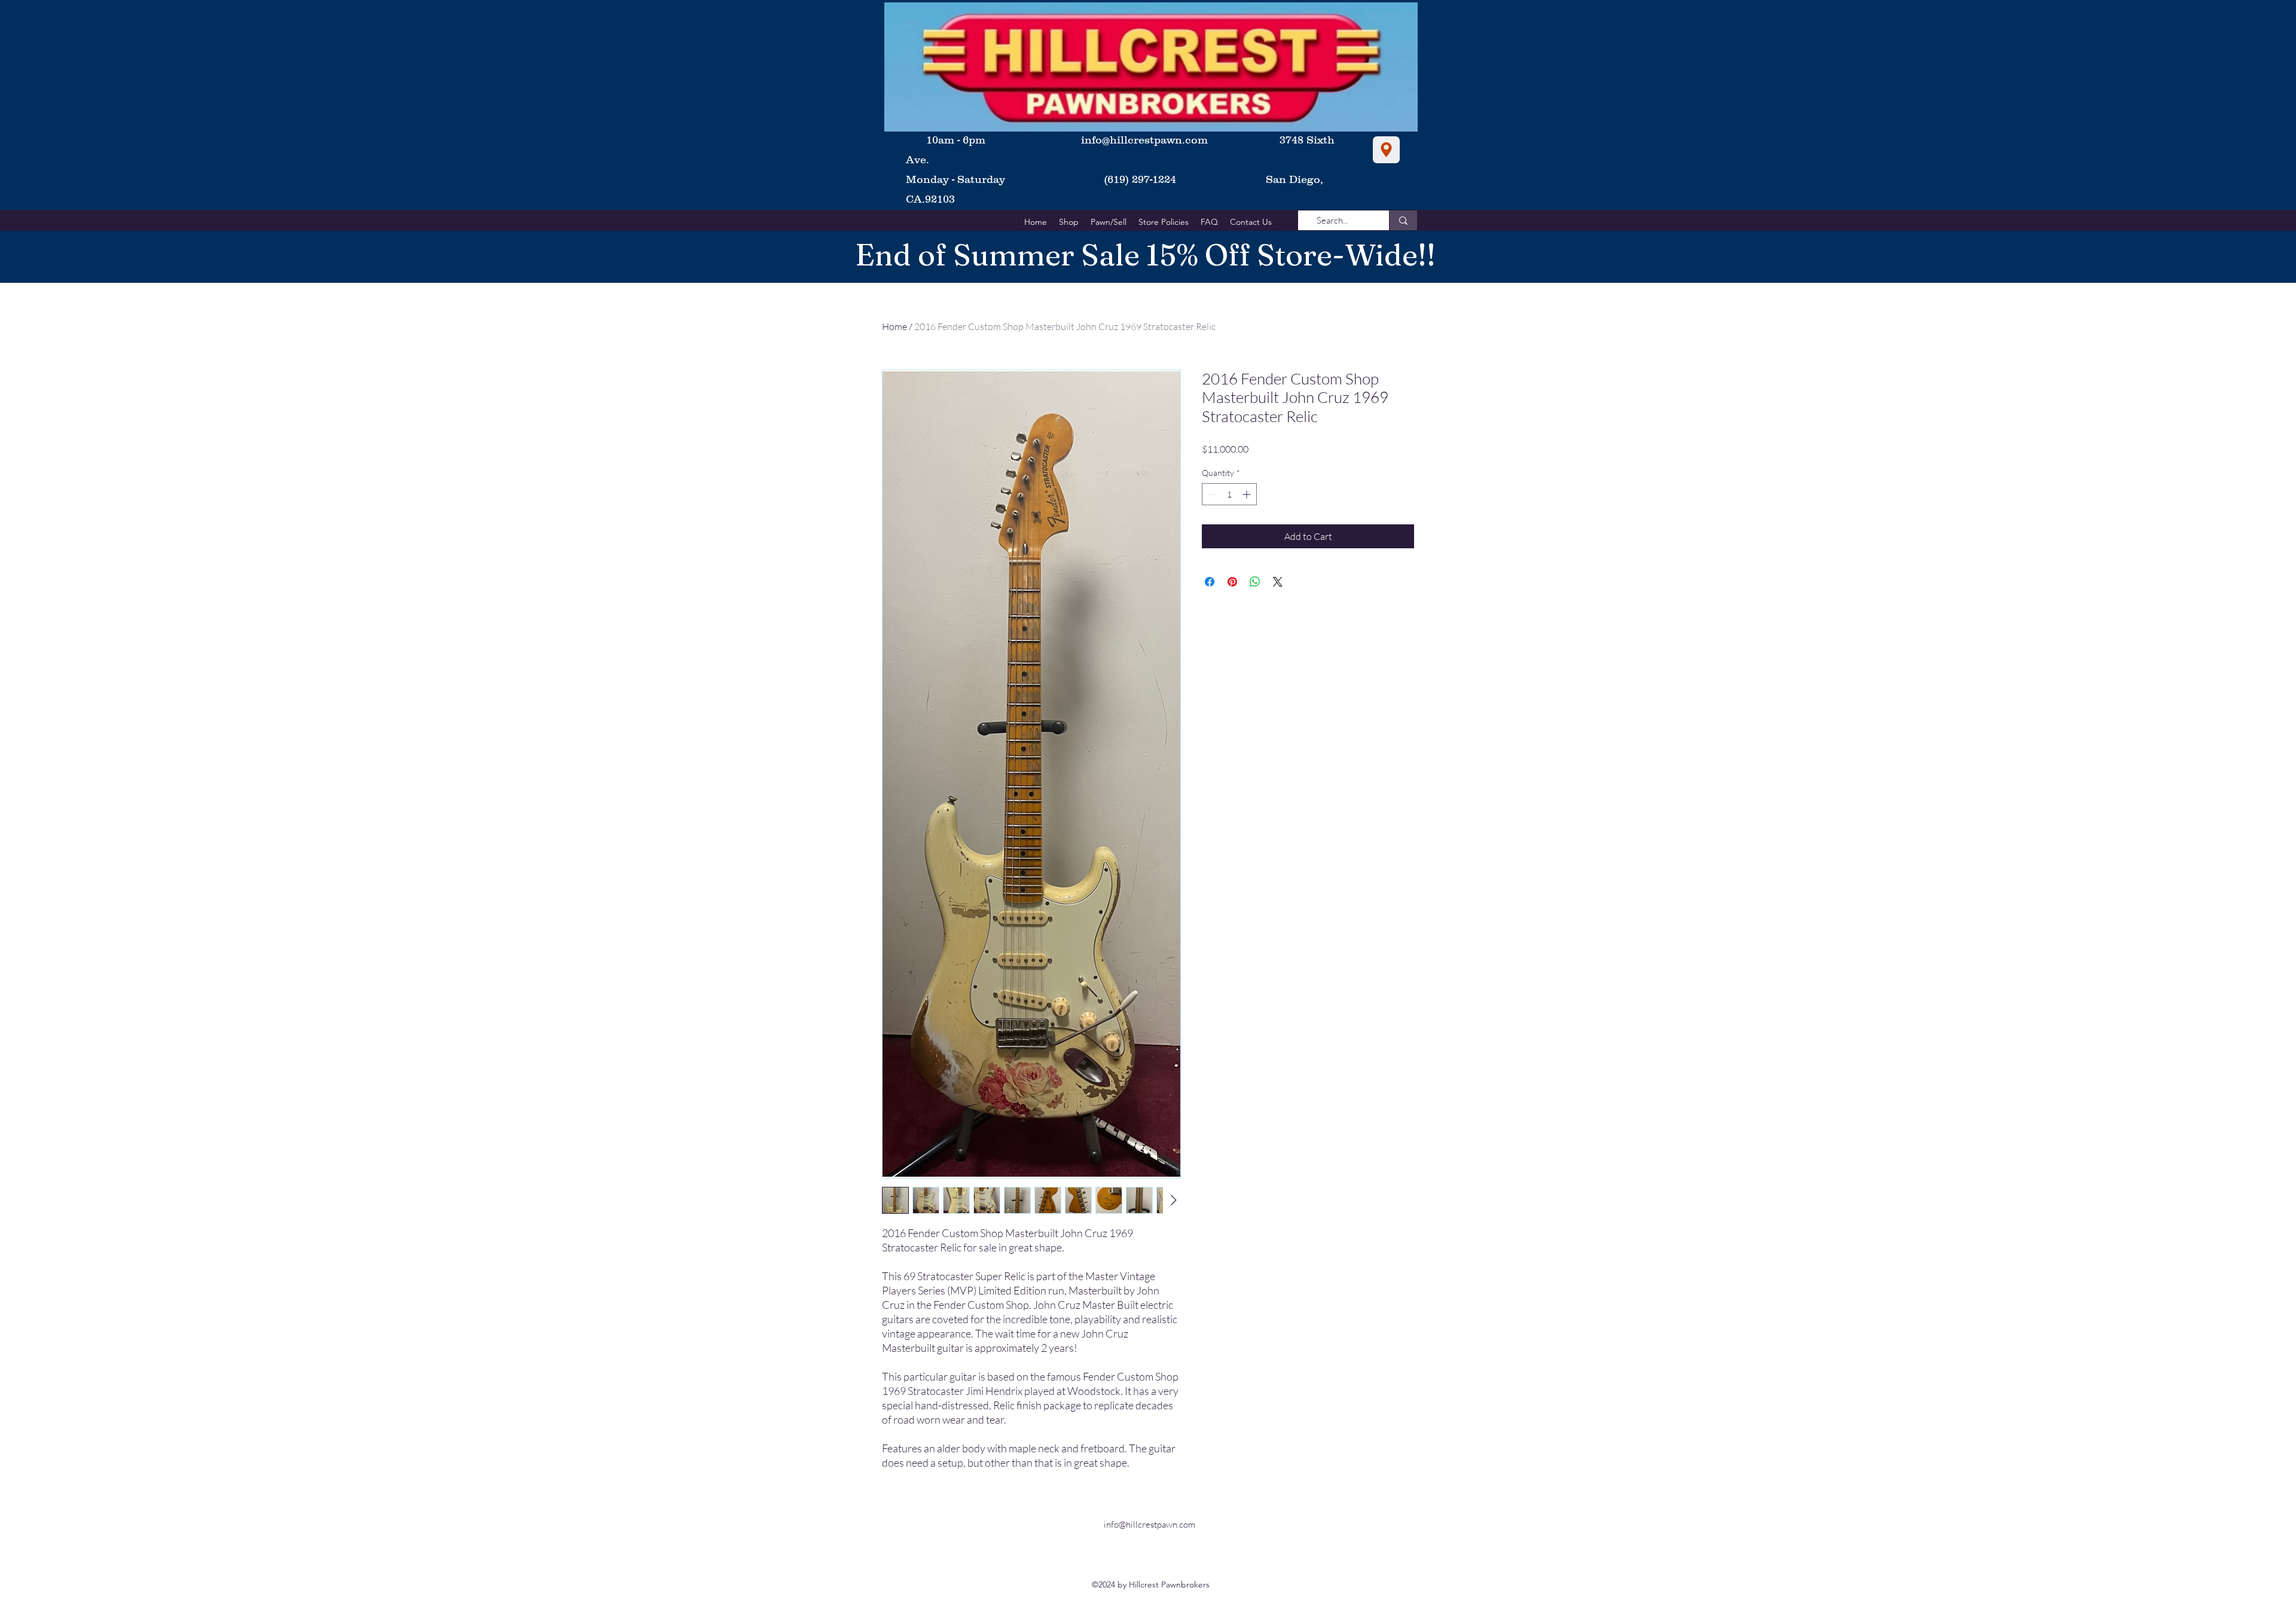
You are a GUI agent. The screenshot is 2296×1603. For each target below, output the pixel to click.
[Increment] (1248, 494)
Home (894, 326)
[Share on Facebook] (1210, 582)
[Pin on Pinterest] (1232, 582)
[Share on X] (1278, 582)
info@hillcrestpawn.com (1144, 140)
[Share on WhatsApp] (1255, 582)
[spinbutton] (1229, 494)
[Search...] (1403, 220)
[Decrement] (1211, 494)
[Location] (1386, 150)
